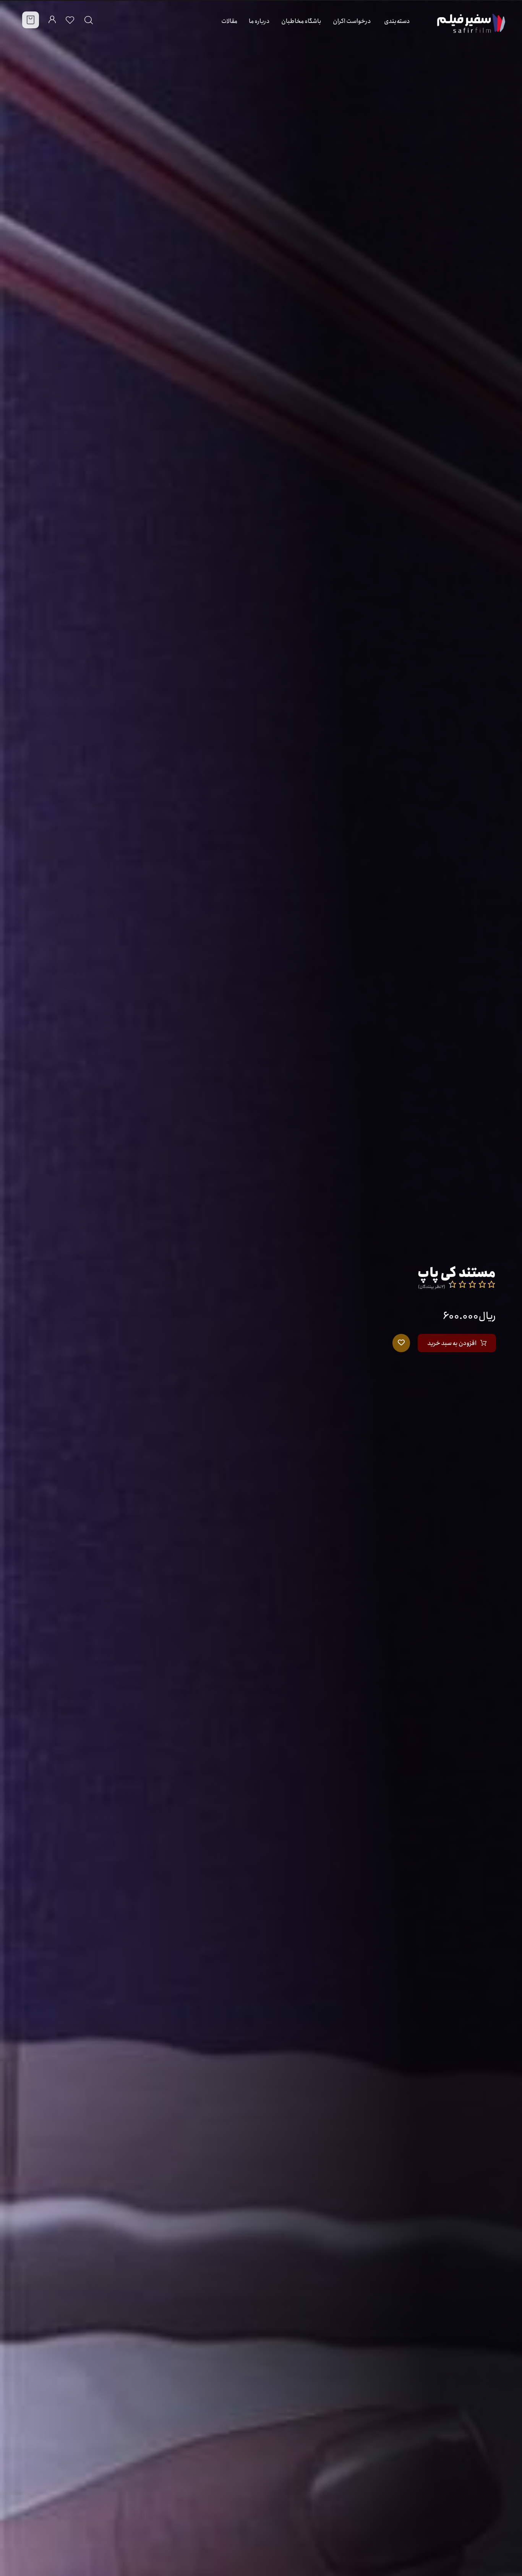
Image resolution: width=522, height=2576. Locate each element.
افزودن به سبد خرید (452, 1343)
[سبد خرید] (31, 20)
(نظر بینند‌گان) (432, 1287)
